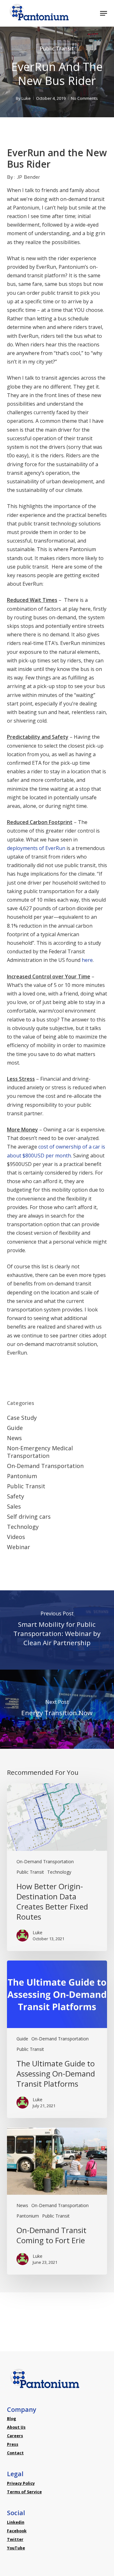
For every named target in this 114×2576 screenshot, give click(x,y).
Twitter (15, 2539)
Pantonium (22, 1476)
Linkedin (16, 2522)
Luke (26, 98)
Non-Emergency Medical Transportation (40, 1452)
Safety (16, 1496)
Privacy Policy (21, 2483)
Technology (23, 1527)
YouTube (16, 2548)
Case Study (22, 1418)
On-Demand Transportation (45, 1466)
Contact (15, 2453)
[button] (104, 13)
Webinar (19, 1547)
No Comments (84, 98)
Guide (15, 1428)
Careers (15, 2436)
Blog (12, 2419)
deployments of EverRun (36, 848)
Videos (16, 1537)
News (14, 1438)
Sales (14, 1506)
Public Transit (57, 48)
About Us (16, 2427)
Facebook (17, 2531)
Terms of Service (24, 2492)
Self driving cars (29, 1517)
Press (13, 2444)
